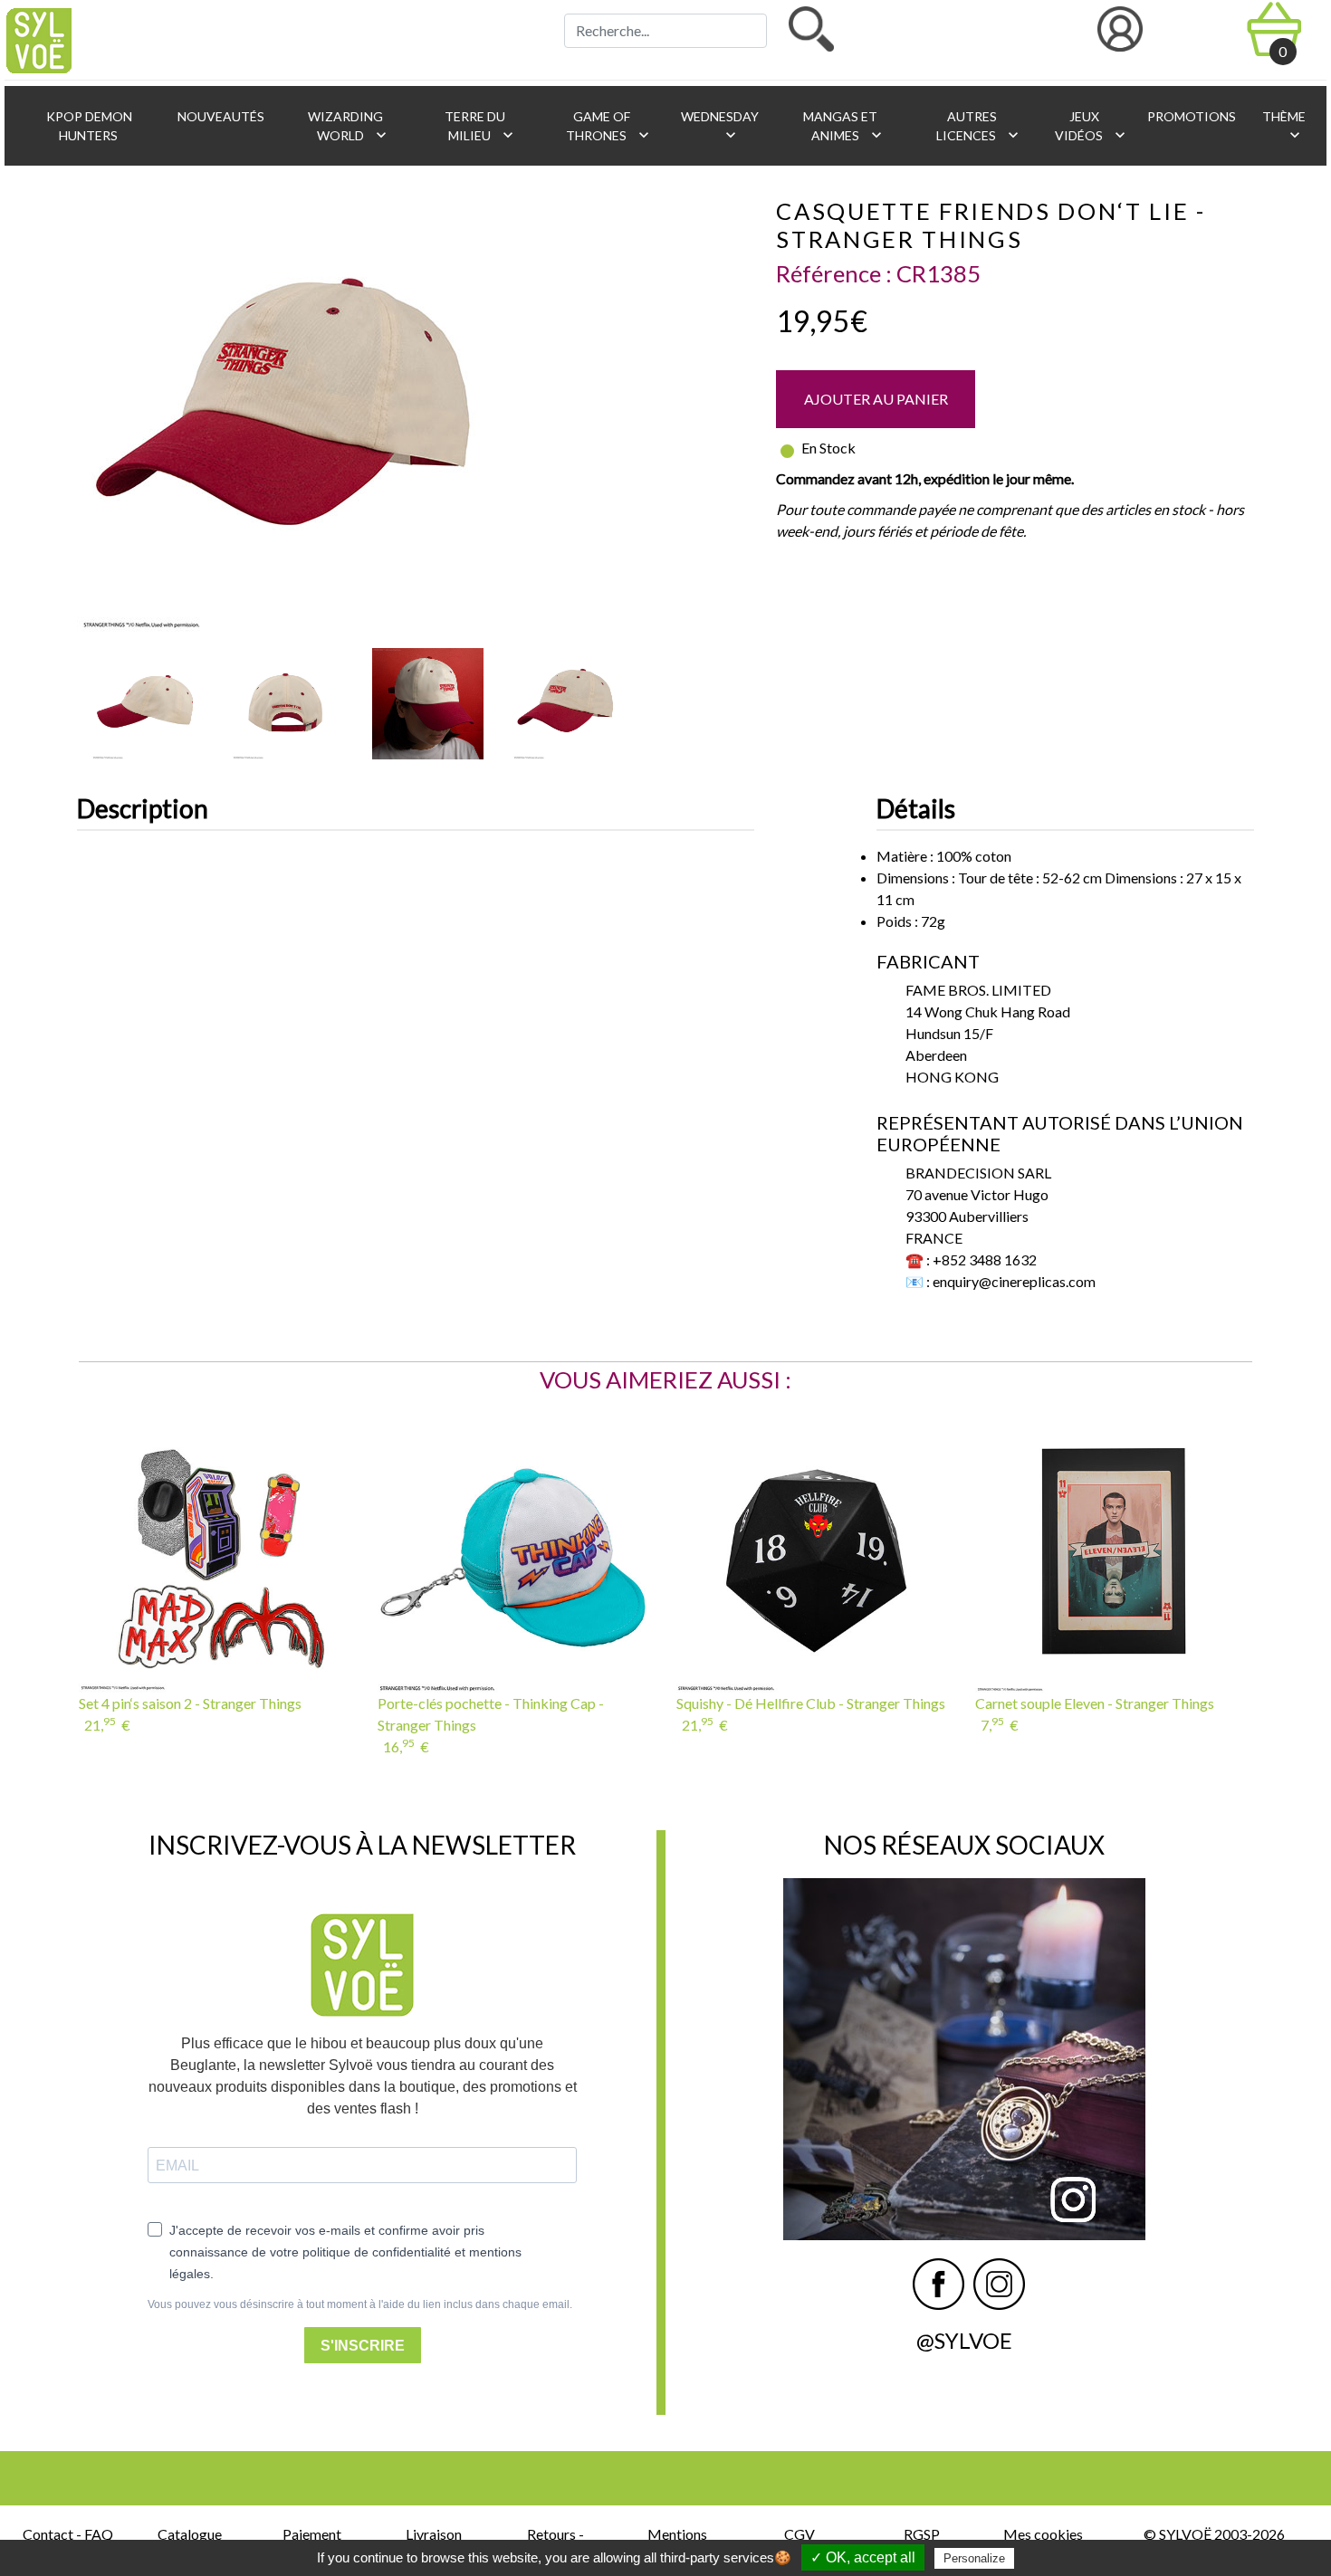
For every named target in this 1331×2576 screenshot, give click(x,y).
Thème (1283, 126)
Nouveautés (220, 116)
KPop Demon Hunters (88, 126)
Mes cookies (1043, 2534)
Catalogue (190, 2534)
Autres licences (979, 126)
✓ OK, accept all (863, 2557)
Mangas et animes (843, 126)
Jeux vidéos (1092, 126)
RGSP (922, 2534)
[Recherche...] (811, 29)
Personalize (974, 2558)
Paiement (312, 2534)
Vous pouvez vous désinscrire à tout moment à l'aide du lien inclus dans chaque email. (360, 2304)
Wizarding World (348, 126)
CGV (800, 2534)
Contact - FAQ (68, 2534)
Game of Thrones (609, 126)
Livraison (434, 2534)
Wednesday (718, 126)
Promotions (1190, 116)
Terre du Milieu (479, 126)
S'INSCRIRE (363, 2346)
